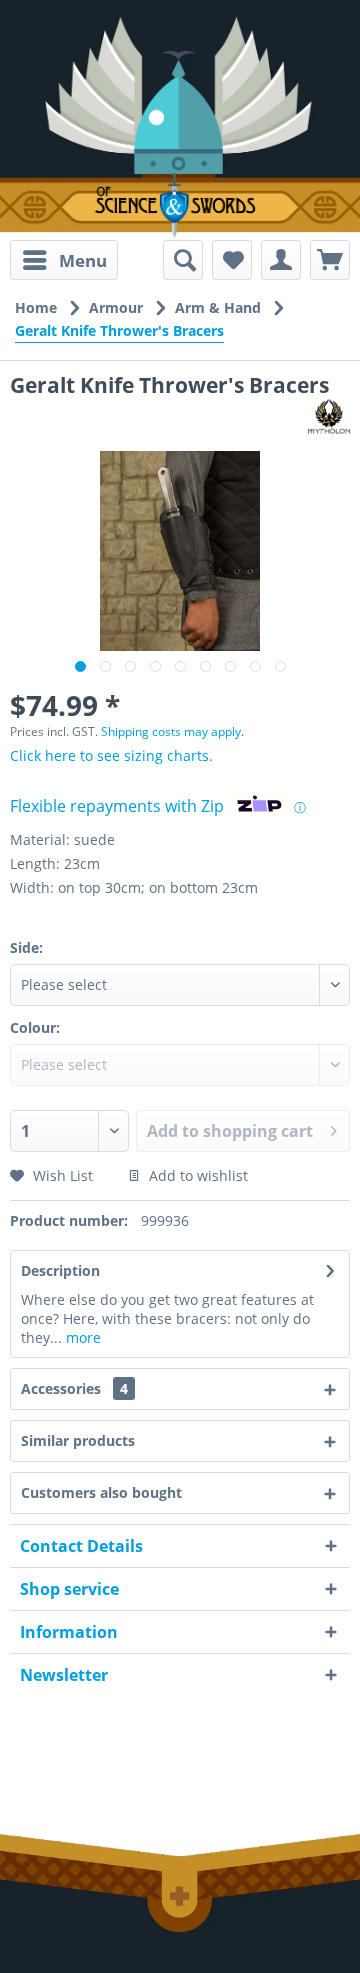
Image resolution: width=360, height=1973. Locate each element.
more (81, 1337)
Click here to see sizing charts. (111, 755)
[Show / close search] (183, 260)
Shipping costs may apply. (172, 731)
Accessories (74, 1388)
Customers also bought (101, 1492)
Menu (83, 260)
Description (60, 1270)
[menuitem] (64, 260)
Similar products (78, 1440)
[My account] (281, 260)
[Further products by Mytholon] (329, 416)
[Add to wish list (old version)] (232, 260)
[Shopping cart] (330, 260)
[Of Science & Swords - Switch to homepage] (180, 205)
